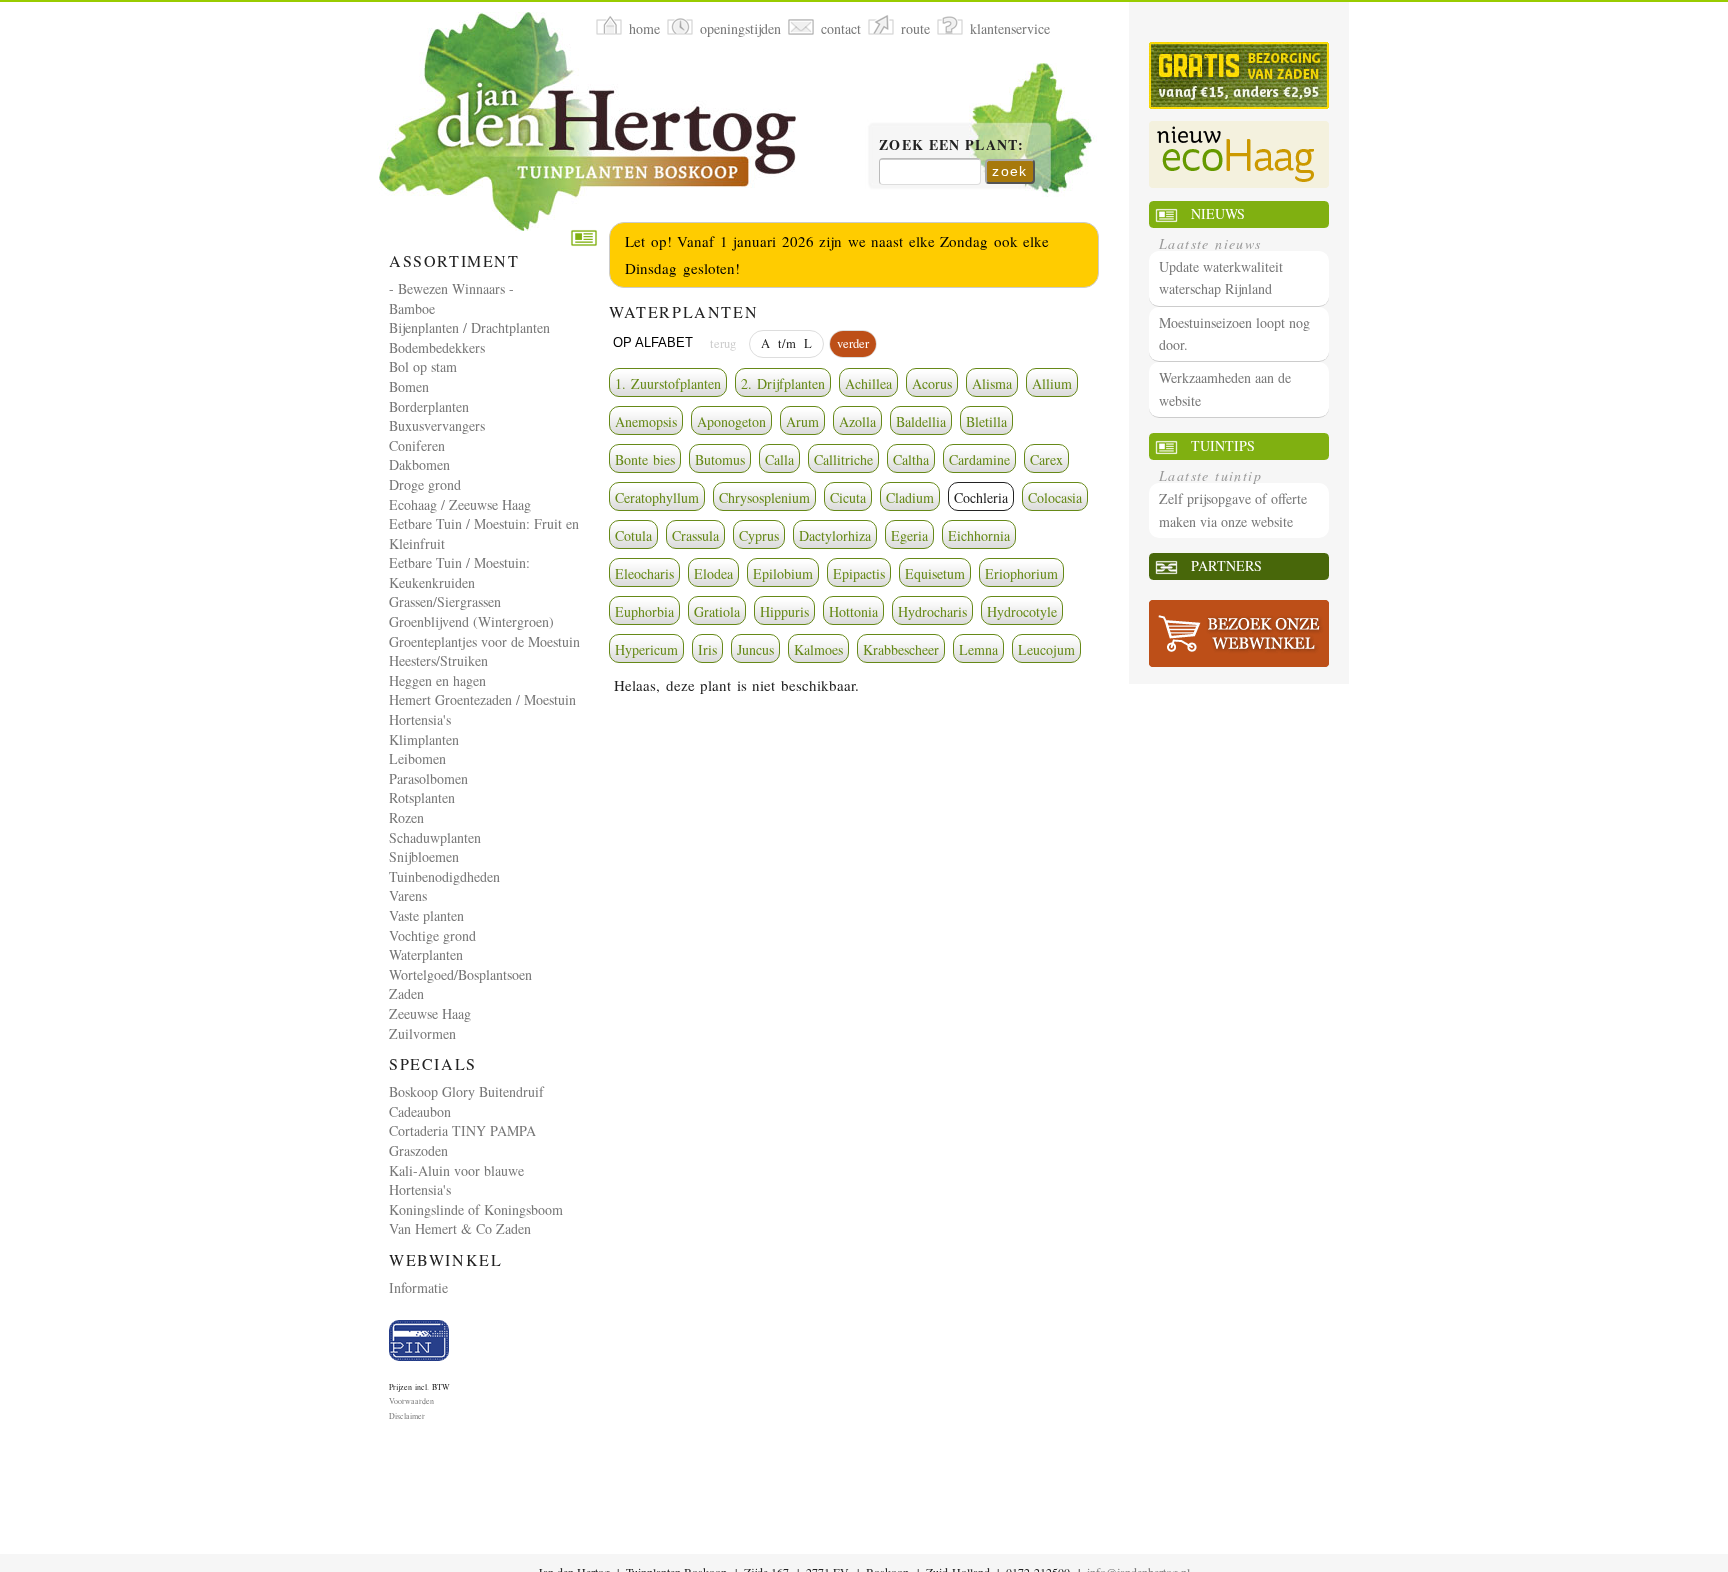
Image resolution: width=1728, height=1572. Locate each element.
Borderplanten (429, 406)
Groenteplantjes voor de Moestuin (484, 641)
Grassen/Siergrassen (445, 601)
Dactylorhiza (835, 535)
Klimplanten (424, 739)
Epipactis (859, 573)
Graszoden (418, 1150)
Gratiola (717, 611)
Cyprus (759, 535)
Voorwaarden (411, 1401)
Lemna (978, 649)
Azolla (857, 421)
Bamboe (412, 308)
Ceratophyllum (657, 497)
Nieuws (1218, 213)
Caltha (911, 459)
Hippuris (784, 611)
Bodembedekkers (437, 347)
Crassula (695, 535)
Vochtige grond (432, 935)
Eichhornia (979, 535)
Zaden (406, 993)
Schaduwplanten (435, 837)
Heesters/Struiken (438, 660)
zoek (1010, 171)
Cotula (633, 535)
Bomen (409, 386)
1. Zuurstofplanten (668, 383)
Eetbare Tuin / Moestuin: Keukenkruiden (459, 572)
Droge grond (425, 484)
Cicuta (848, 497)
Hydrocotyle (1022, 611)
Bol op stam (423, 366)
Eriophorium (1021, 573)
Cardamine (979, 459)
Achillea (868, 383)
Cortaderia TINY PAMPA (462, 1130)
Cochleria (981, 497)
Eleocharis (644, 573)
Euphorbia (644, 611)
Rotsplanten (422, 797)
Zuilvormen (422, 1033)
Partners (1226, 565)
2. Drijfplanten (783, 383)
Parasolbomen (428, 778)
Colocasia (1055, 497)
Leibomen (417, 758)
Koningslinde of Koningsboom (476, 1209)
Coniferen (417, 445)
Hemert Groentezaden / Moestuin (482, 699)
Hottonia (853, 611)
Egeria (909, 535)
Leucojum (1046, 649)
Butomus (720, 459)
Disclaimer (407, 1416)
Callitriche (843, 459)
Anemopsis (646, 421)
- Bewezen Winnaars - (451, 288)
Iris (707, 649)
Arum (802, 421)
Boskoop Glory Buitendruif (466, 1091)
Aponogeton (731, 421)
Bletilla (986, 421)
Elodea (713, 573)
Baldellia (921, 421)
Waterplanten (426, 954)
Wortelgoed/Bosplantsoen (460, 974)
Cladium (910, 497)
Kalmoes (818, 649)
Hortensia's (420, 719)
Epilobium (783, 573)
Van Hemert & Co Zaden (460, 1228)
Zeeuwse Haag (430, 1013)
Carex (1046, 459)
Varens (408, 895)
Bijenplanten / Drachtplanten (469, 327)
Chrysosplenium (764, 497)
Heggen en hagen (437, 680)
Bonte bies (645, 459)
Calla (779, 459)
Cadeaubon (420, 1111)
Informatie (418, 1287)
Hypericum (646, 649)
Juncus (755, 649)
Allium (1052, 383)
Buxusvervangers (437, 425)
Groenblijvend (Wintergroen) (471, 621)
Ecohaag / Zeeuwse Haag (460, 504)
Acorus (932, 383)
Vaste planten (426, 915)
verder (853, 343)
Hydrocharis (932, 611)
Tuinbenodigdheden (444, 876)
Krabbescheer (901, 649)
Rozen (406, 817)
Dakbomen (419, 464)
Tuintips (1223, 445)
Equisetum (935, 573)
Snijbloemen (424, 856)
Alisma (992, 383)
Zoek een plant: (951, 146)
